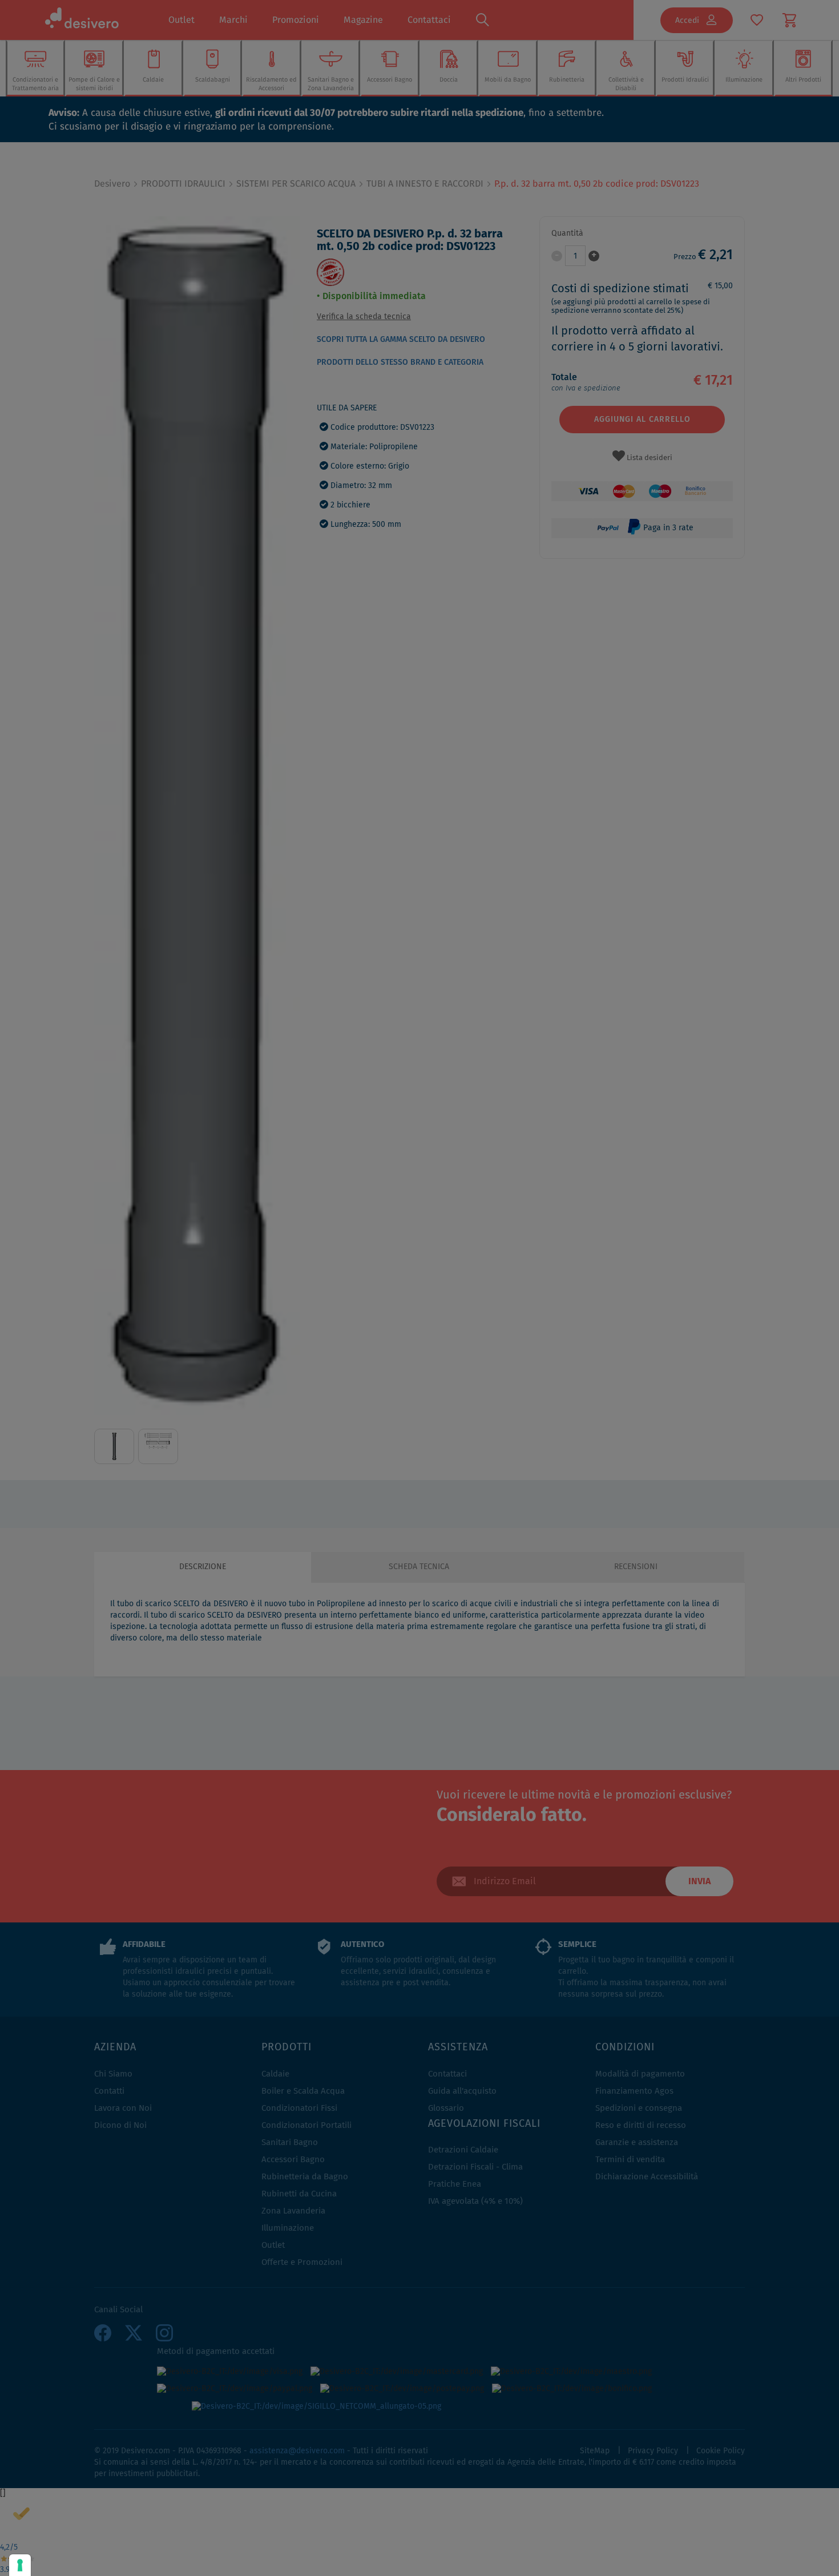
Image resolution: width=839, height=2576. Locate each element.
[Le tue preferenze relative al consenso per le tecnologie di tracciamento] (20, 2565)
